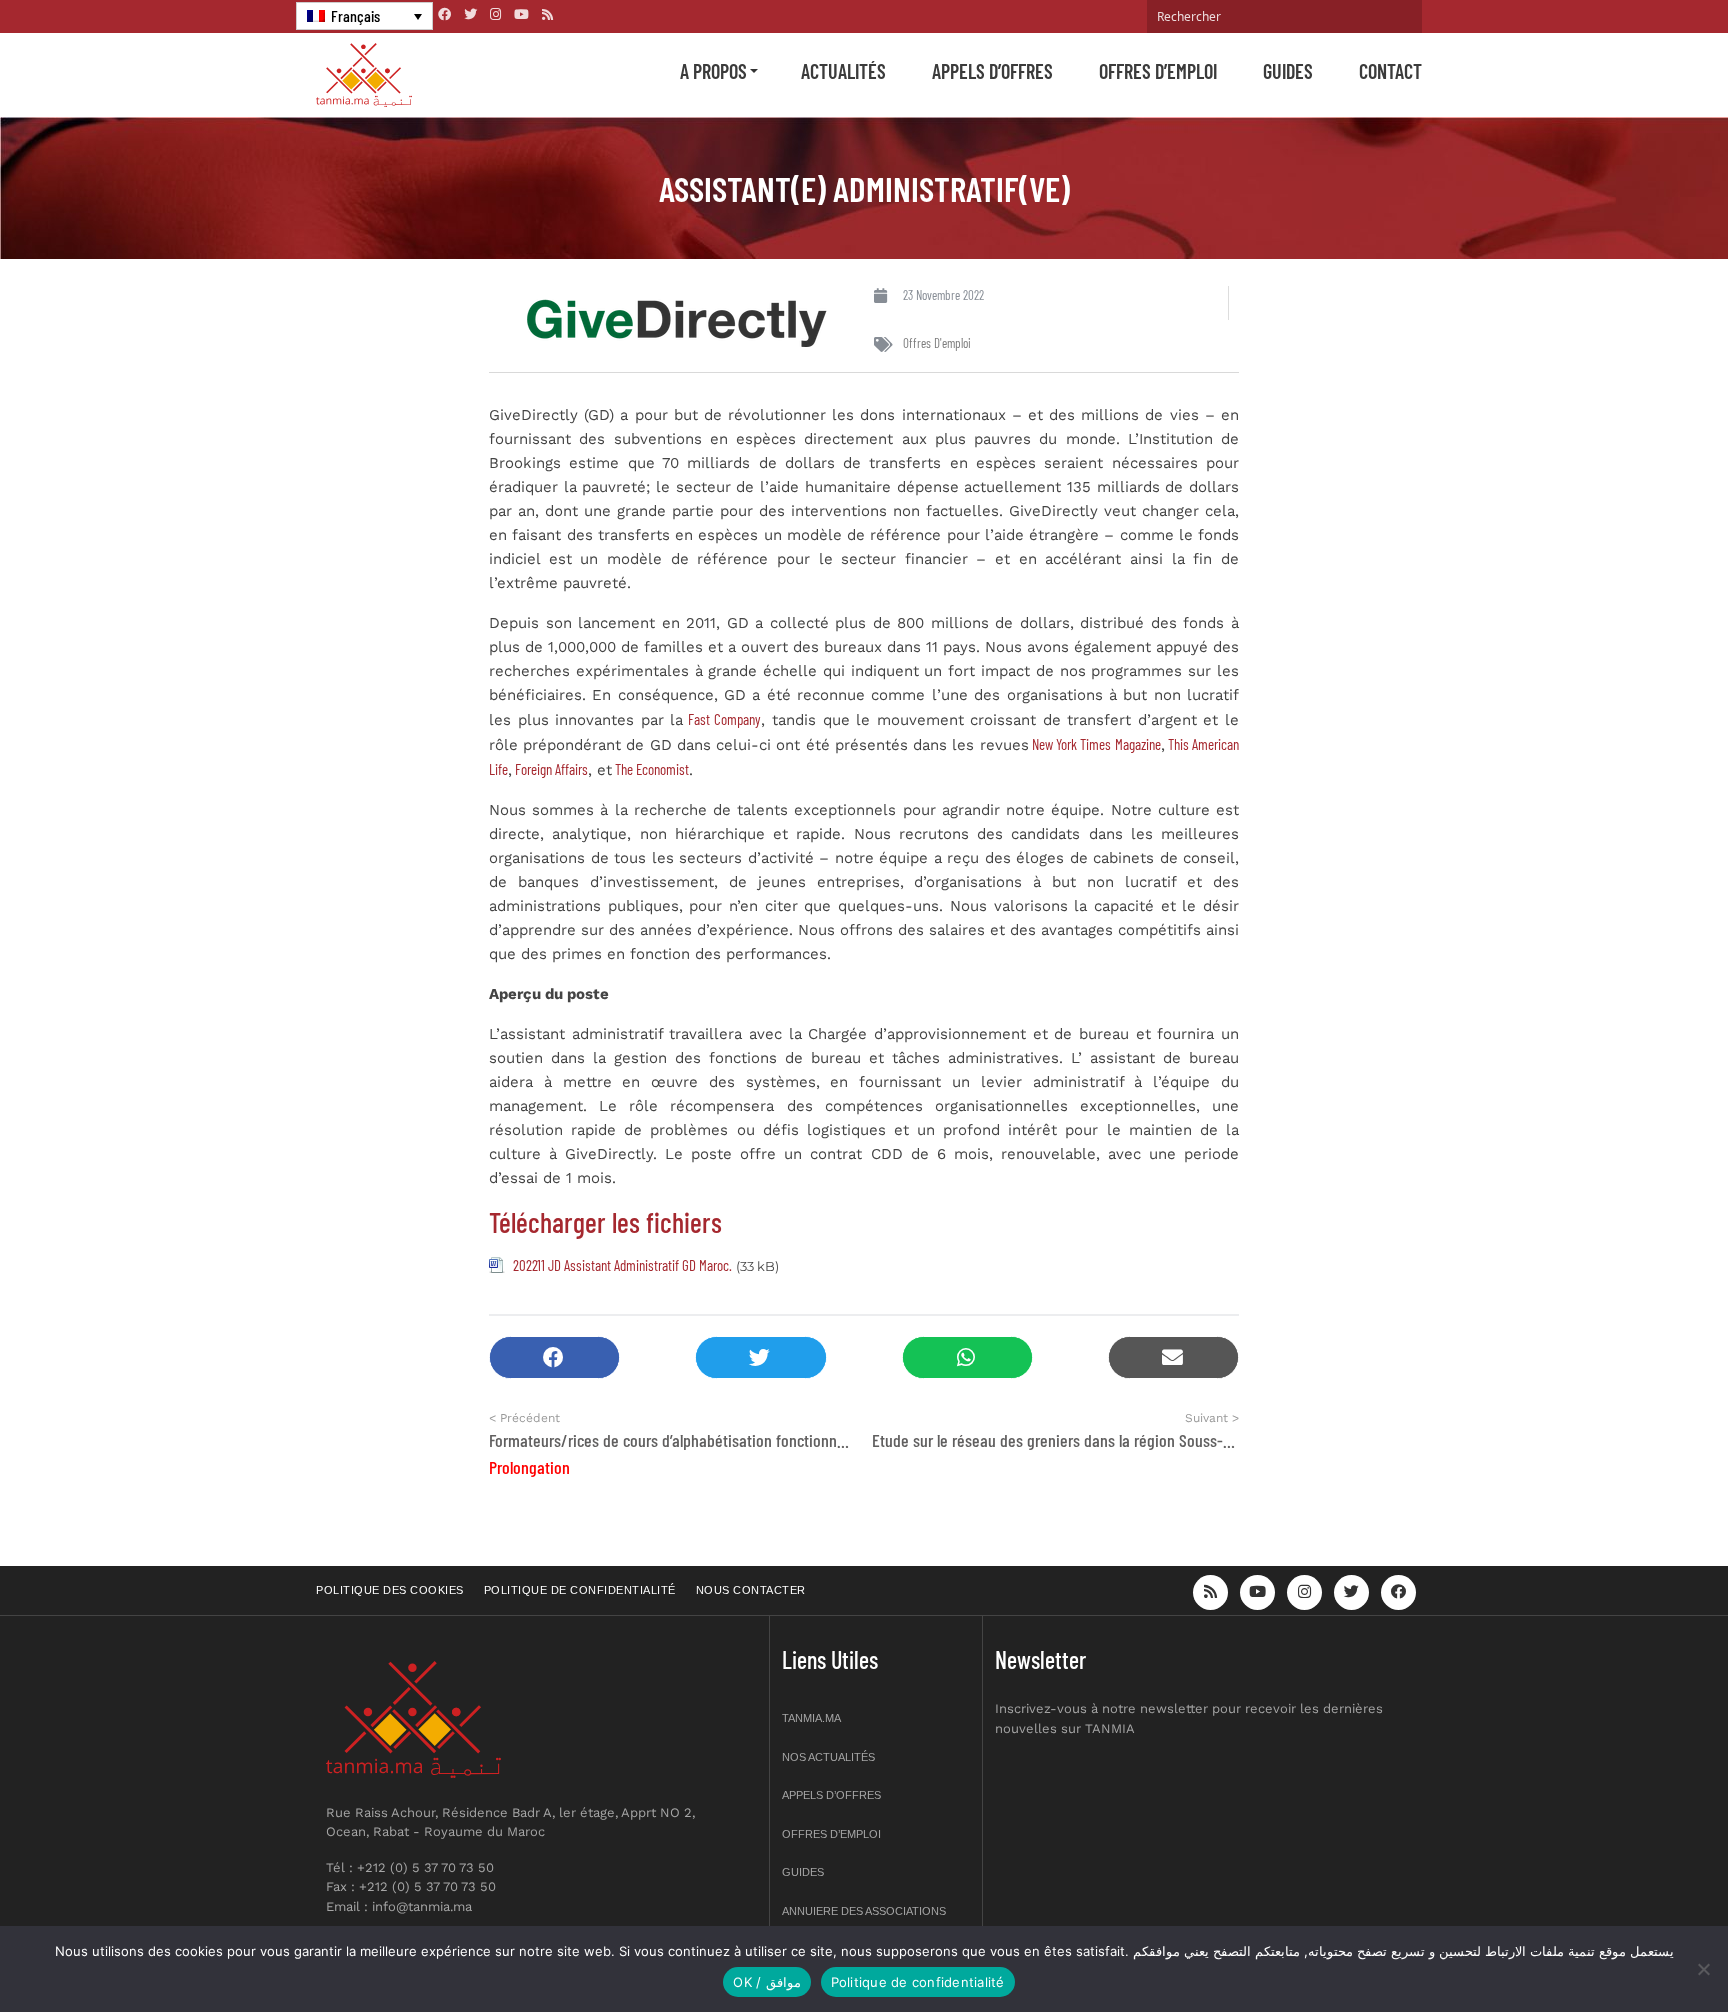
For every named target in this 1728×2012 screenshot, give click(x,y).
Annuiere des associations (864, 1911)
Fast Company (722, 719)
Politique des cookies (390, 1590)
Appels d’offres (992, 71)
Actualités (843, 71)
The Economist (650, 769)
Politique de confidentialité (580, 1590)
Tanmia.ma (811, 1718)
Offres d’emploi (1158, 71)
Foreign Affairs (550, 769)
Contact (1390, 71)
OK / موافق (766, 1982)
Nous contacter (751, 1590)
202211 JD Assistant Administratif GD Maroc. (622, 1265)
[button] (554, 1357)
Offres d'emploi (937, 343)
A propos (713, 71)
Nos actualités (828, 1757)
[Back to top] (1643, 1949)
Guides (1288, 71)
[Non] (1703, 1969)
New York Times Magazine (1095, 744)
